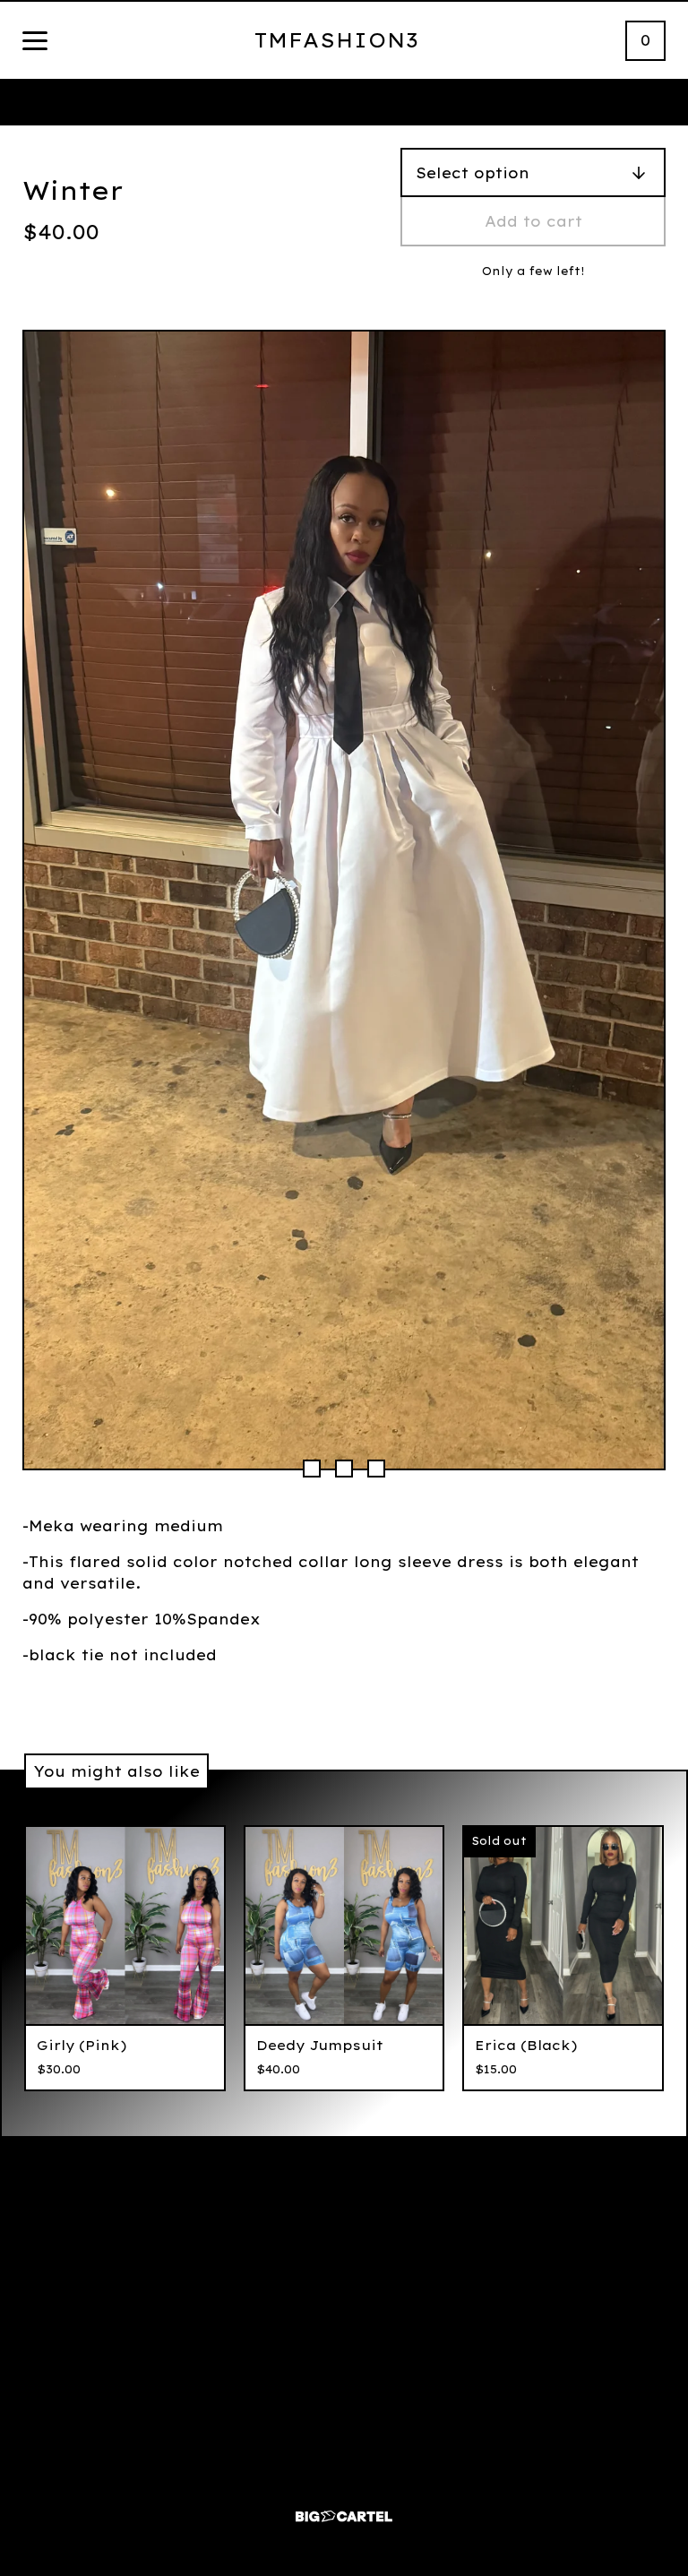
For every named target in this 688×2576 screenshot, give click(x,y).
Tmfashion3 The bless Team (465, 2356)
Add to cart (533, 221)
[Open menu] (35, 42)
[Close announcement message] (665, 103)
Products (224, 2345)
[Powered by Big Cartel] (344, 2508)
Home (223, 2309)
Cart (224, 2381)
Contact (465, 2309)
